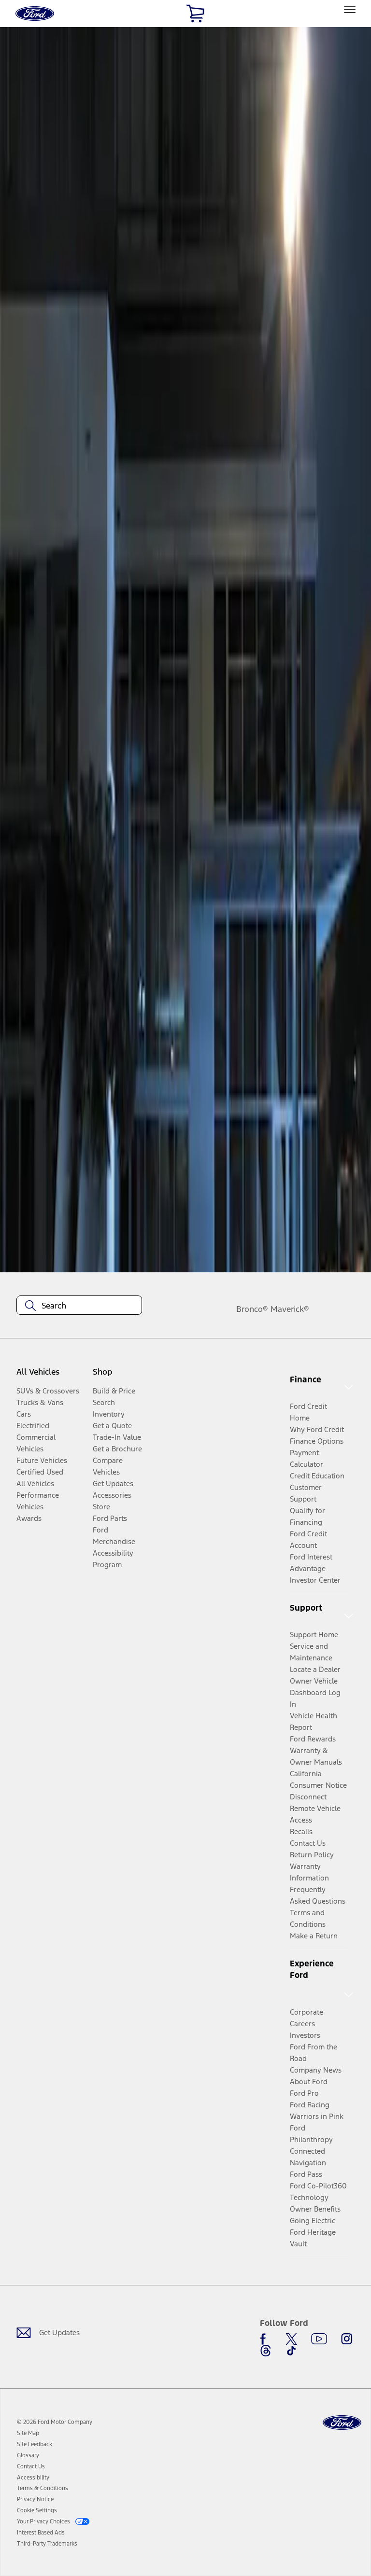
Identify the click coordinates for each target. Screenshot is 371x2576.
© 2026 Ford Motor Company (55, 2422)
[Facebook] (266, 2339)
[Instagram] (347, 2339)
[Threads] (266, 2351)
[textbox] (79, 1306)
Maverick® (290, 1309)
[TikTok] (291, 2351)
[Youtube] (319, 2339)
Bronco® (252, 1309)
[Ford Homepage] (342, 2423)
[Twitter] (291, 2339)
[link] (28, 2433)
